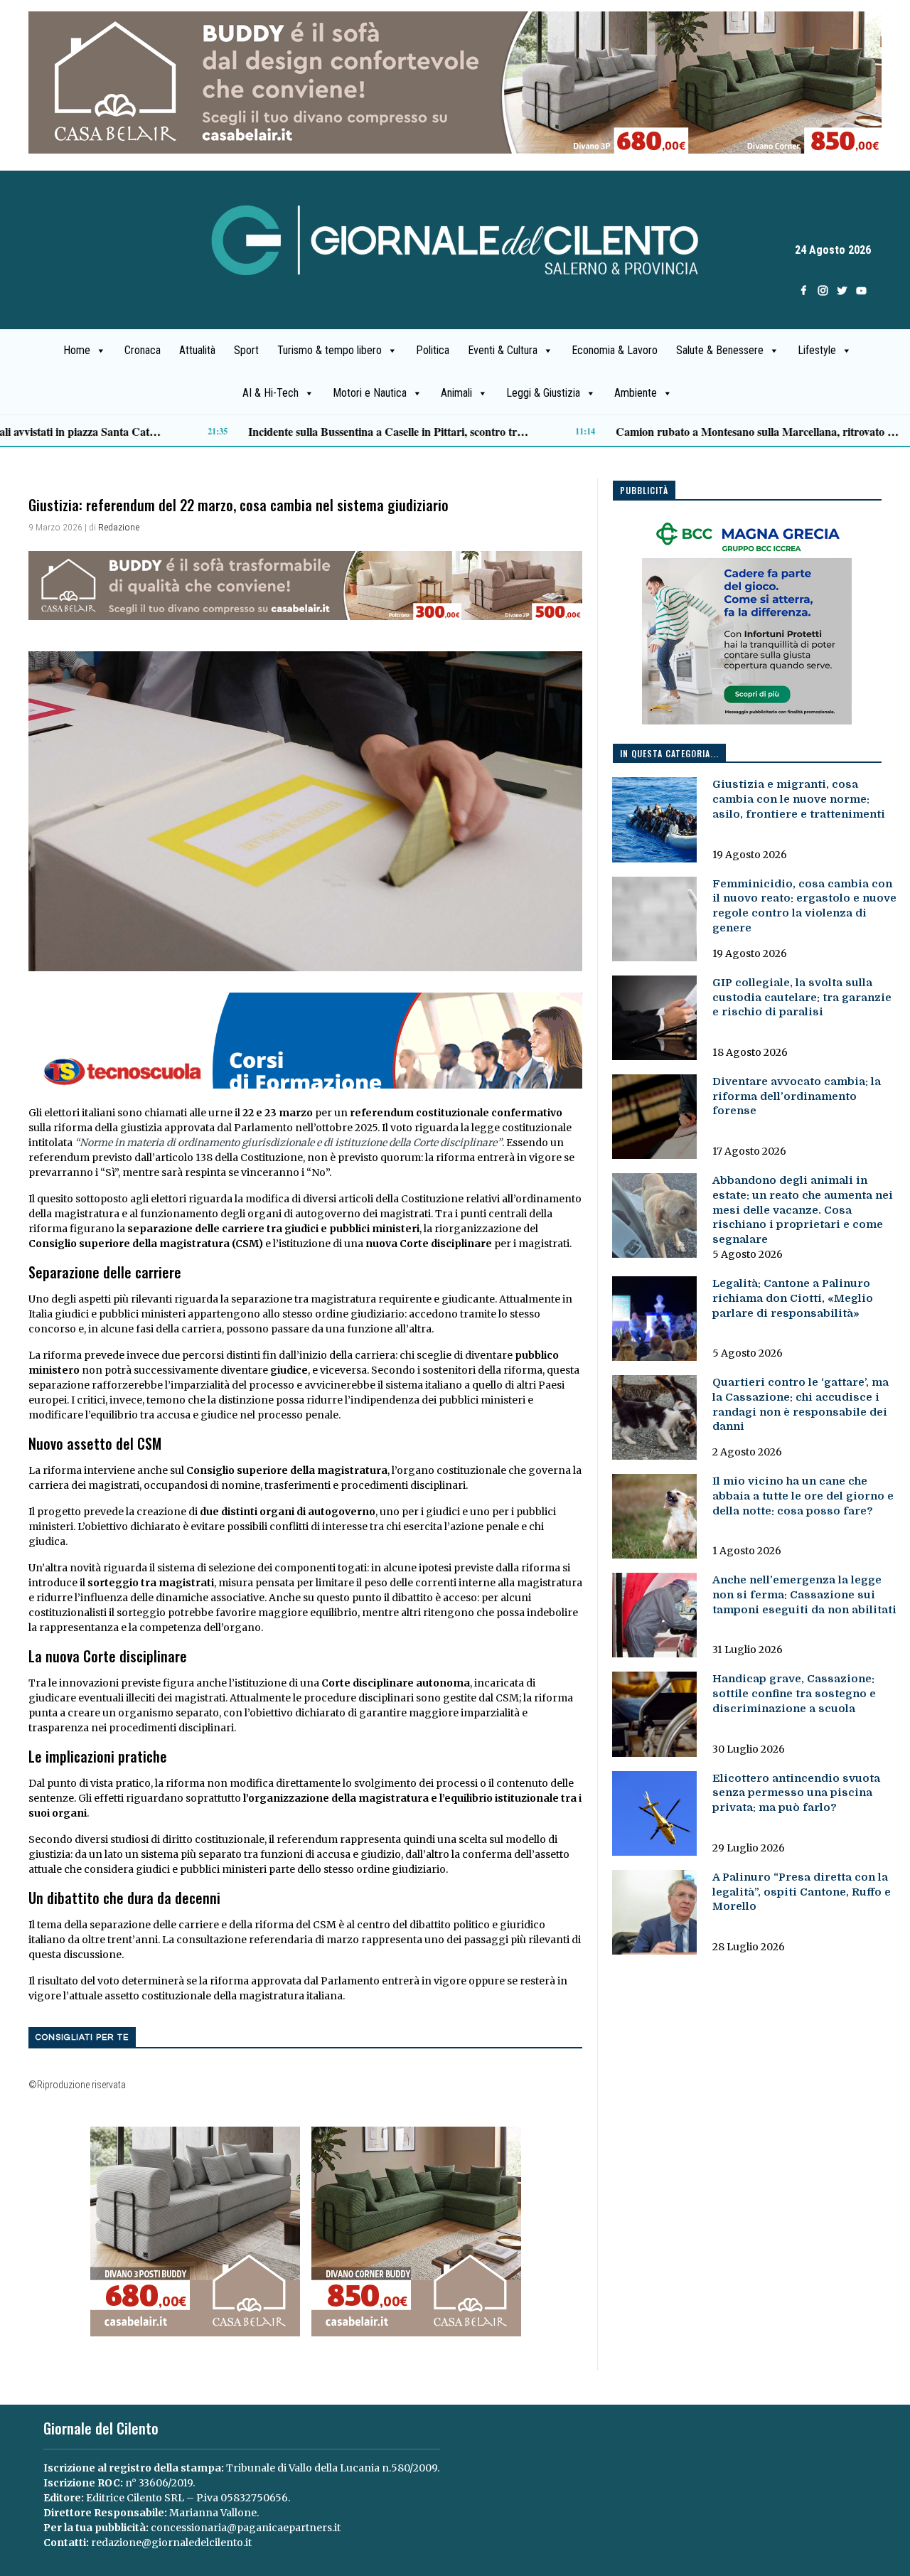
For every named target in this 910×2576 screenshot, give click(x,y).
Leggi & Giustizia (543, 393)
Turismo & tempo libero (330, 350)
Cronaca (143, 350)
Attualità (197, 350)
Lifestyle (817, 350)
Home (77, 350)
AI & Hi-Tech (271, 393)
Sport (246, 350)
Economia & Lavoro (615, 350)
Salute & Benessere (720, 350)
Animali (456, 393)
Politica (433, 350)
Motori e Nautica (370, 393)
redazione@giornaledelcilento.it (171, 2543)
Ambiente (636, 393)
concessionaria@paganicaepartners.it (246, 2528)
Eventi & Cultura (503, 350)
